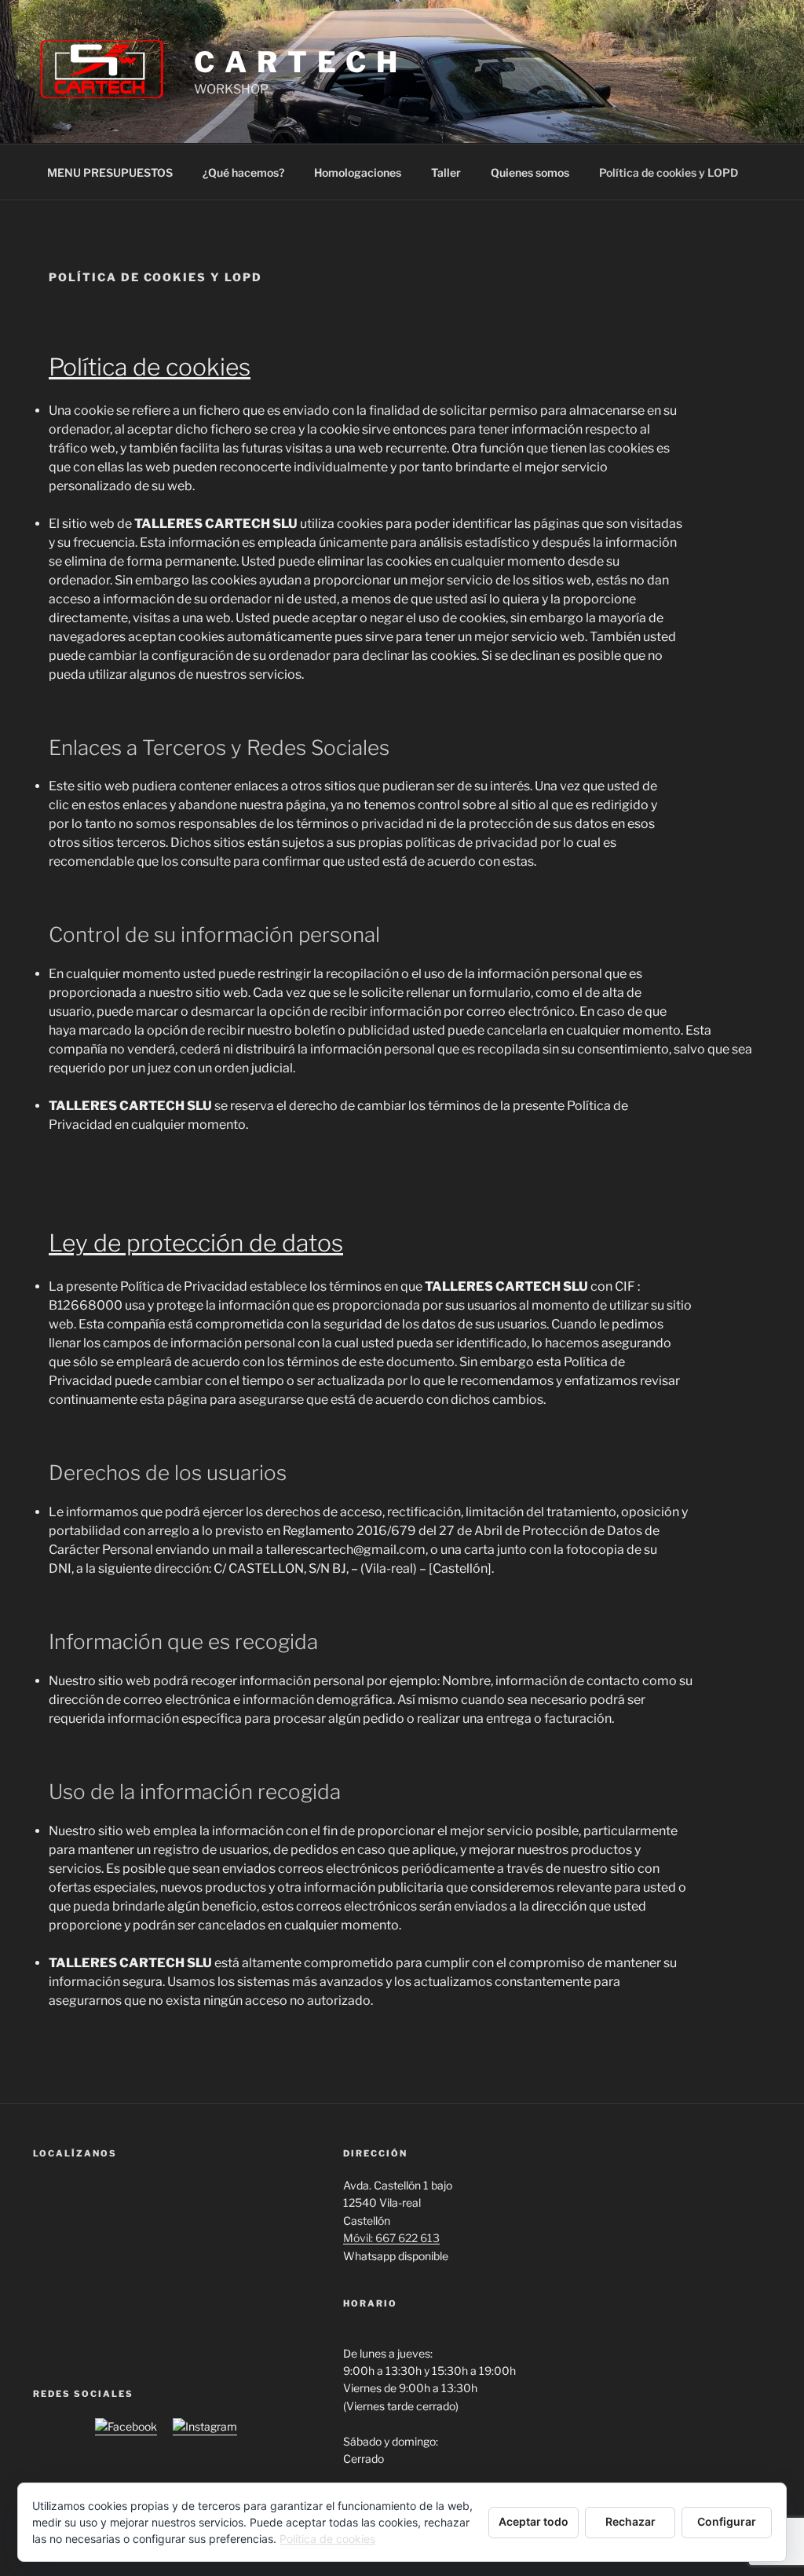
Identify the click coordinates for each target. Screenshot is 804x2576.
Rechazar (630, 2521)
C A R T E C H (296, 62)
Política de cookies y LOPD (669, 172)
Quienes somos (530, 172)
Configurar (727, 2521)
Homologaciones (358, 172)
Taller (446, 172)
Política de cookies (327, 2539)
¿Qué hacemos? (243, 172)
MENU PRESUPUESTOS (110, 172)
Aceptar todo (534, 2521)
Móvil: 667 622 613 (391, 2238)
